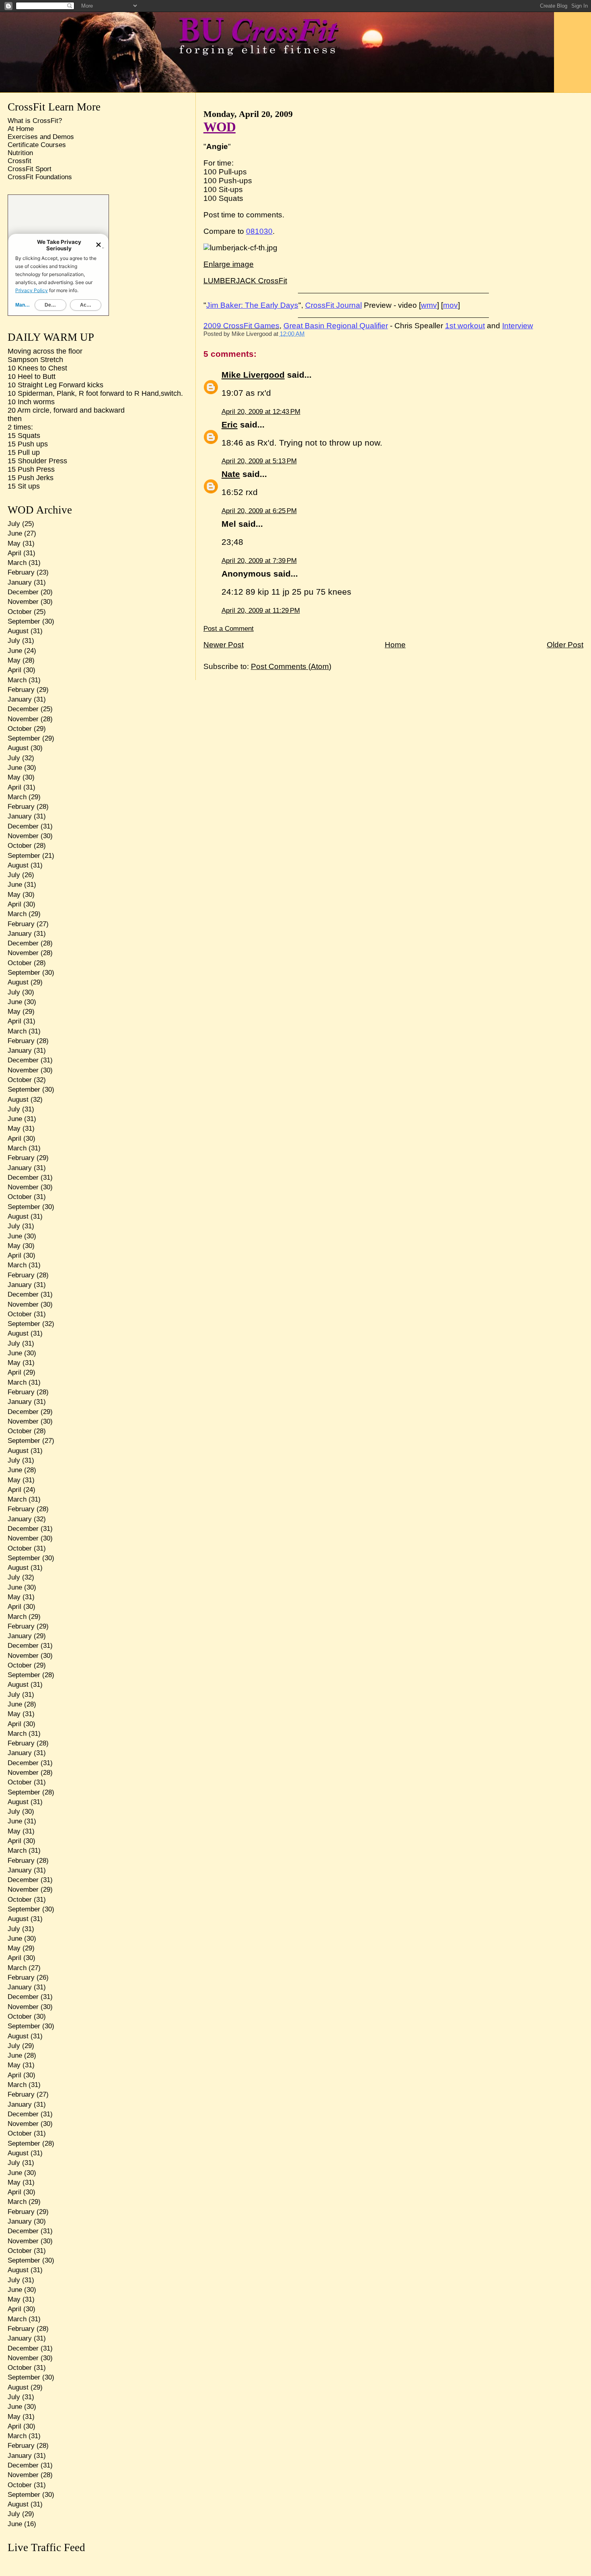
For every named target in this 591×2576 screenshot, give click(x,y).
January (20, 582)
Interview (518, 326)
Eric (230, 425)
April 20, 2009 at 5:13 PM (259, 461)
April (14, 553)
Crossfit (19, 161)
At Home (21, 129)
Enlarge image (229, 264)
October (20, 612)
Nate (231, 474)
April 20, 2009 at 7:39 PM (259, 561)
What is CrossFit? (35, 121)
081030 (259, 231)
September (24, 621)
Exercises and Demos (41, 137)
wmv (429, 305)
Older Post (565, 645)
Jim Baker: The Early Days (252, 305)
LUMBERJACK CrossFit (245, 281)
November (23, 602)
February (21, 572)
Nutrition (20, 153)
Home (395, 645)
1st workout (465, 326)
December (23, 592)
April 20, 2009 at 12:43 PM (261, 412)
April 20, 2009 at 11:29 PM (261, 611)
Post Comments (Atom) (291, 666)
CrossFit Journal (333, 305)
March (17, 563)
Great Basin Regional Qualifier (336, 326)
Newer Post (224, 645)
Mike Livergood (253, 375)
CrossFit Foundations (40, 177)
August (18, 631)
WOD (220, 127)
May (14, 543)
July (14, 524)
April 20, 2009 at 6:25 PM (259, 511)
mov (450, 305)
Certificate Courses (37, 145)
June (15, 533)
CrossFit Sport (30, 169)
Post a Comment (229, 629)
